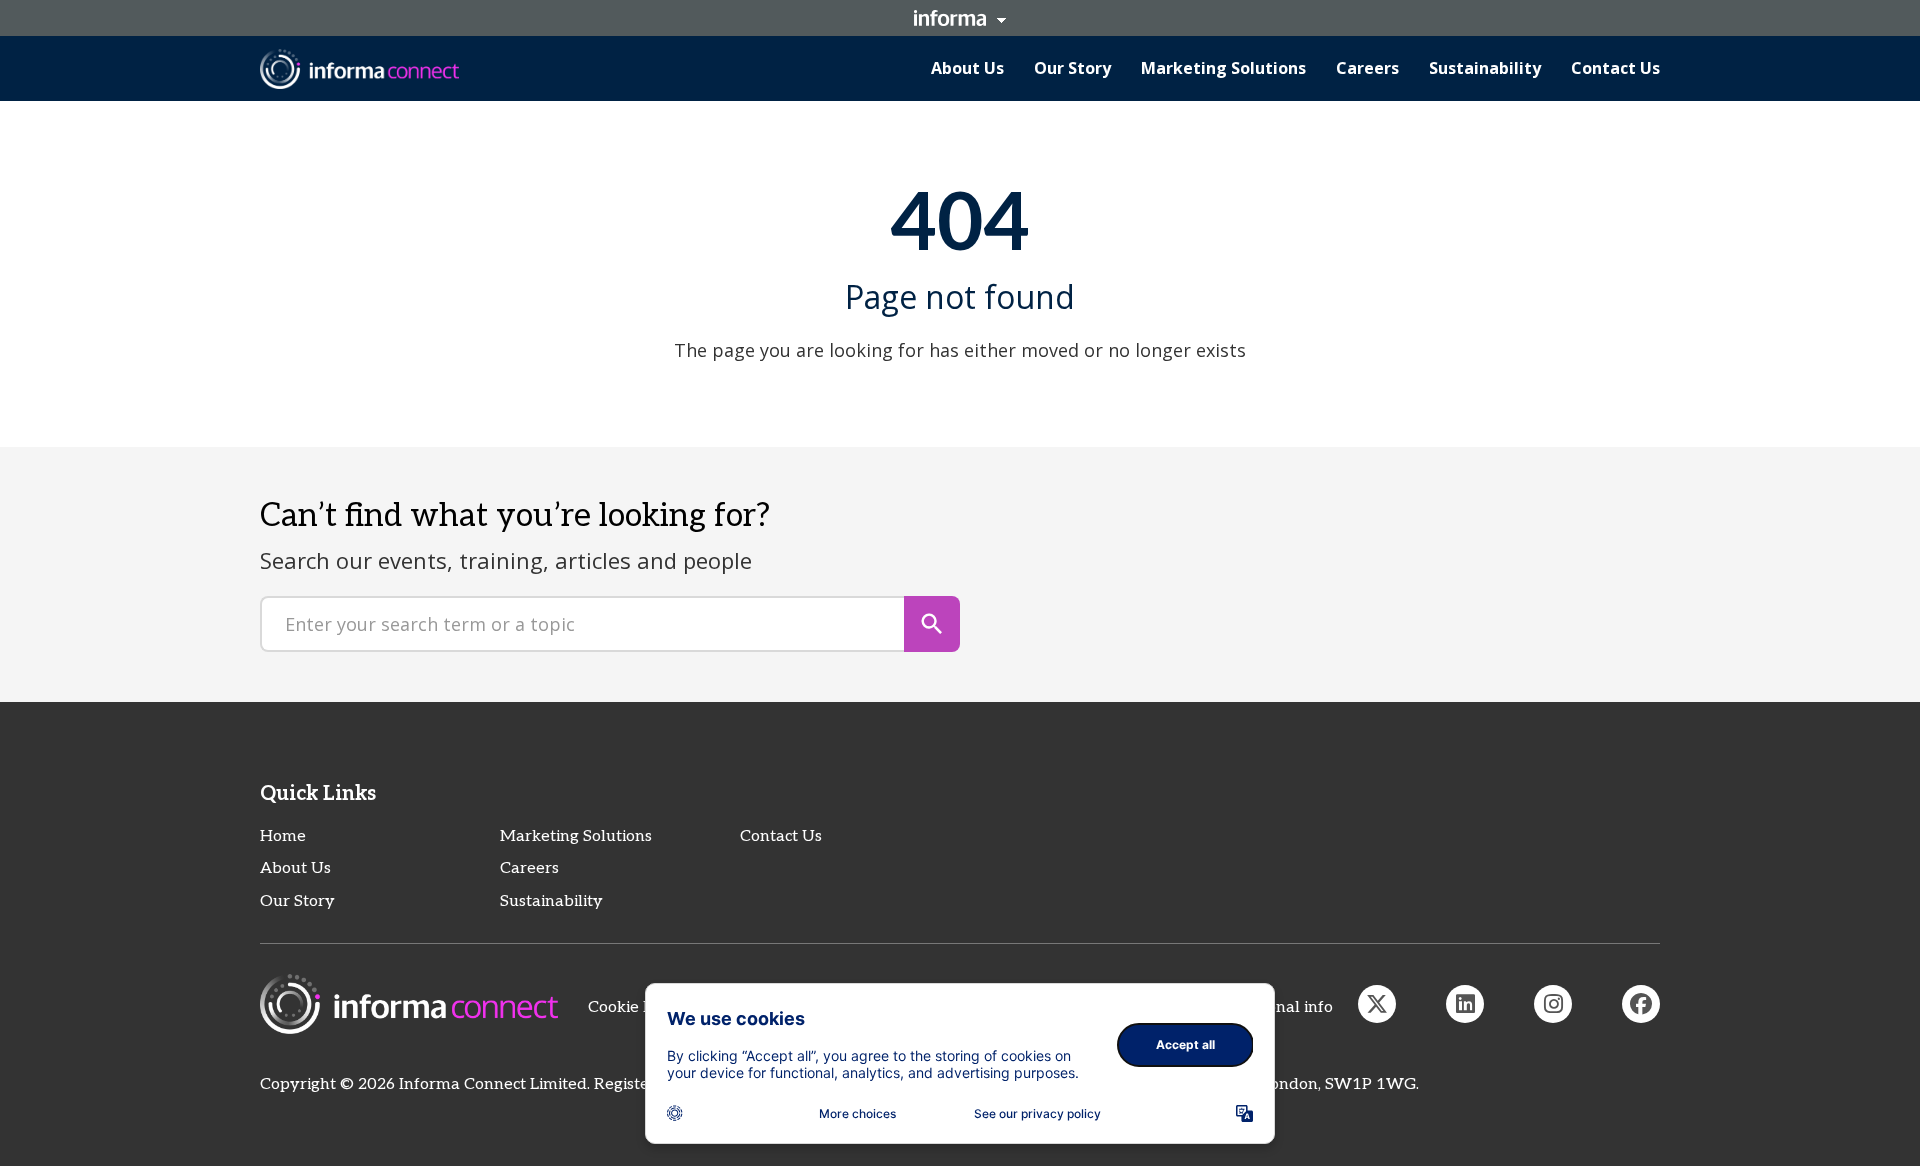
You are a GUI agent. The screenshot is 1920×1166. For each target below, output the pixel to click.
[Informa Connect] (1465, 1004)
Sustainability (551, 901)
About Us (295, 868)
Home (283, 836)
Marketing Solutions (576, 836)
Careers (529, 868)
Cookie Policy (638, 1007)
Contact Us (781, 836)
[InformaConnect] (1377, 1004)
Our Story (297, 901)
